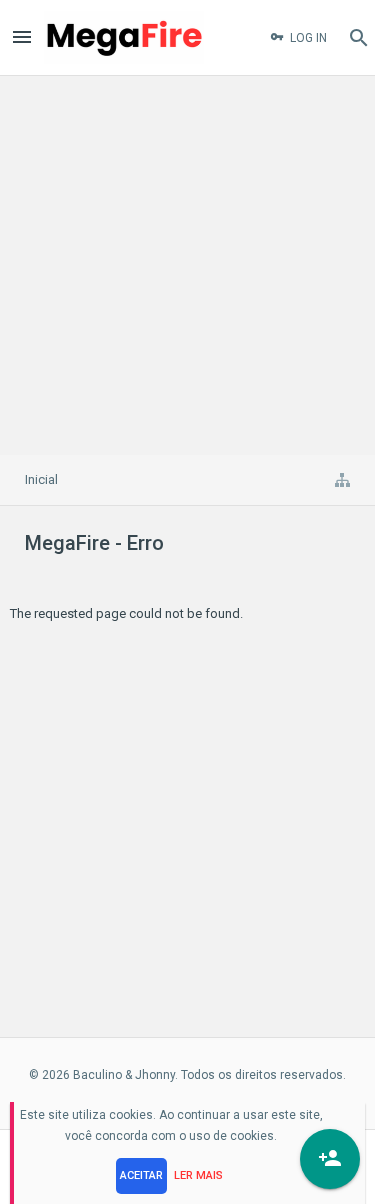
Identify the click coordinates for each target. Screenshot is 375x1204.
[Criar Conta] (330, 1159)
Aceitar (141, 1175)
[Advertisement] (187, 262)
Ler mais (198, 1175)
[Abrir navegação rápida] (342, 480)
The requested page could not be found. (126, 613)
